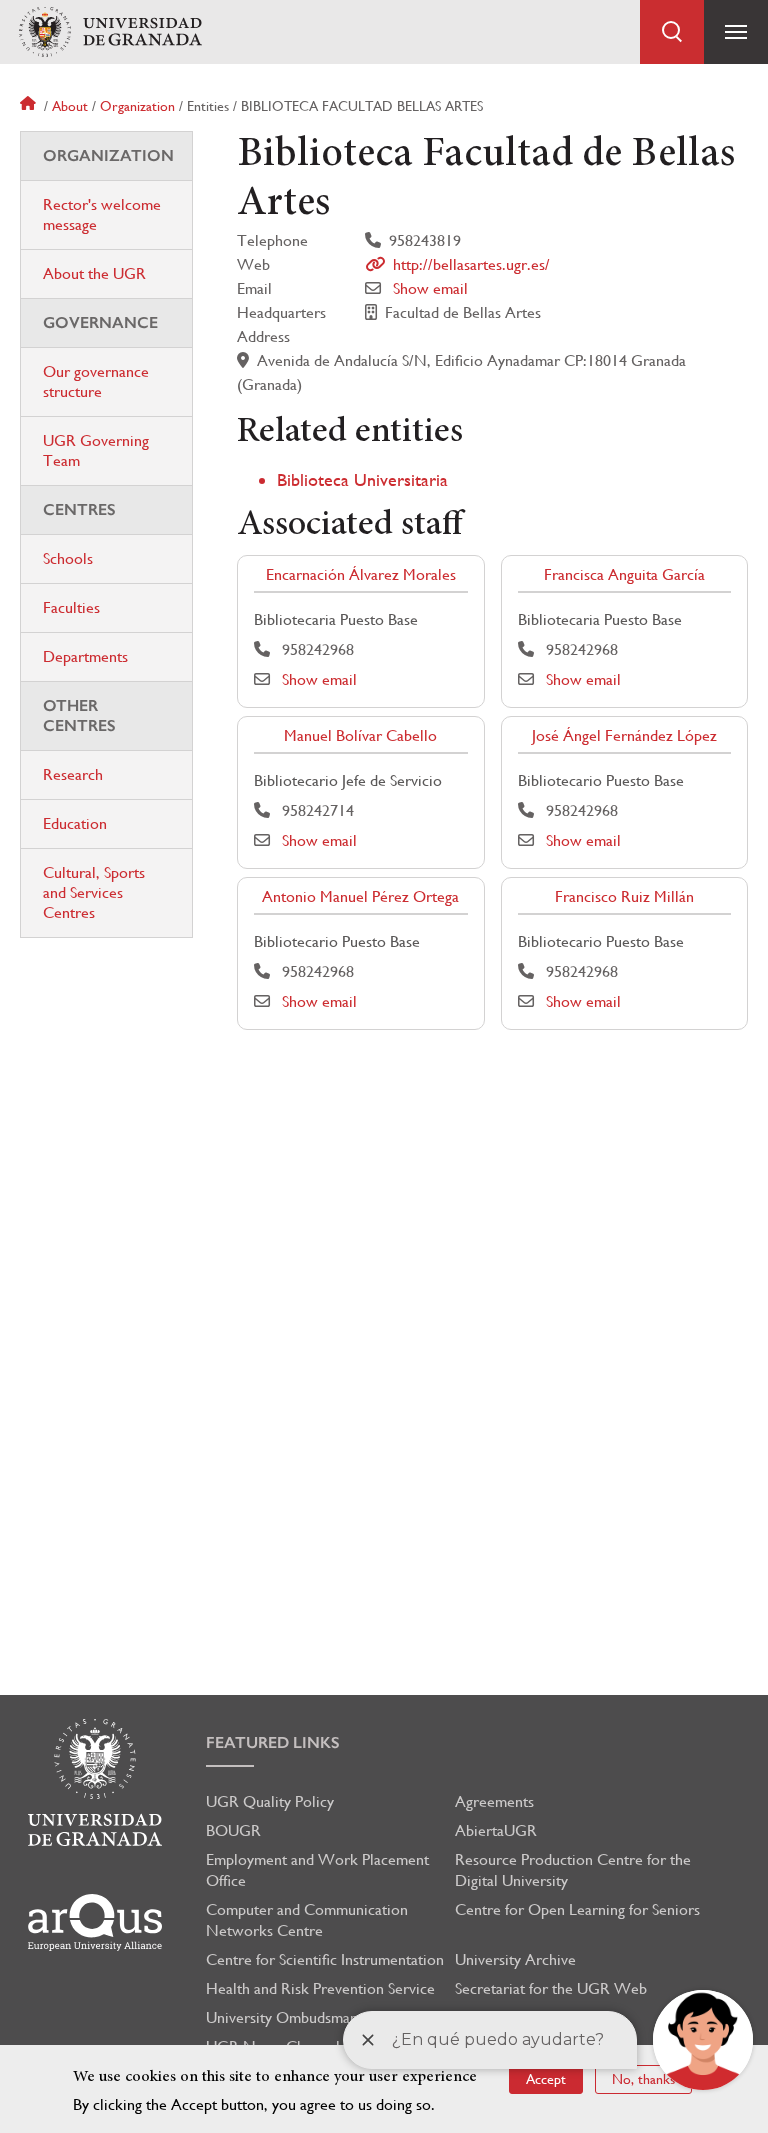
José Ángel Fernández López (624, 735)
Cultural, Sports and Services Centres (94, 892)
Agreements (494, 1801)
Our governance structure (96, 381)
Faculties (71, 607)
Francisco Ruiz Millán (624, 896)
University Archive (515, 1959)
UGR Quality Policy (270, 1801)
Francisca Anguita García (624, 574)
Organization (137, 106)
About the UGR (94, 273)
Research (73, 774)
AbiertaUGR (496, 1830)
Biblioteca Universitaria (362, 479)
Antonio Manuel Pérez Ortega (360, 896)
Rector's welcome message (102, 214)
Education (75, 823)
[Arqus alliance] (95, 1922)
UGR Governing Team (96, 450)
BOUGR (233, 1830)
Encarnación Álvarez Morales (361, 574)
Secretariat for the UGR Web (551, 1988)
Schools (68, 558)
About (70, 106)
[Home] (110, 32)
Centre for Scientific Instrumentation (325, 1959)
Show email (430, 288)
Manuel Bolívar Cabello (360, 735)
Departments (85, 656)
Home (30, 106)
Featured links (273, 1742)
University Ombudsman (282, 2017)
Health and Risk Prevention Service (320, 1988)
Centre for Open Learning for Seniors (577, 1909)
